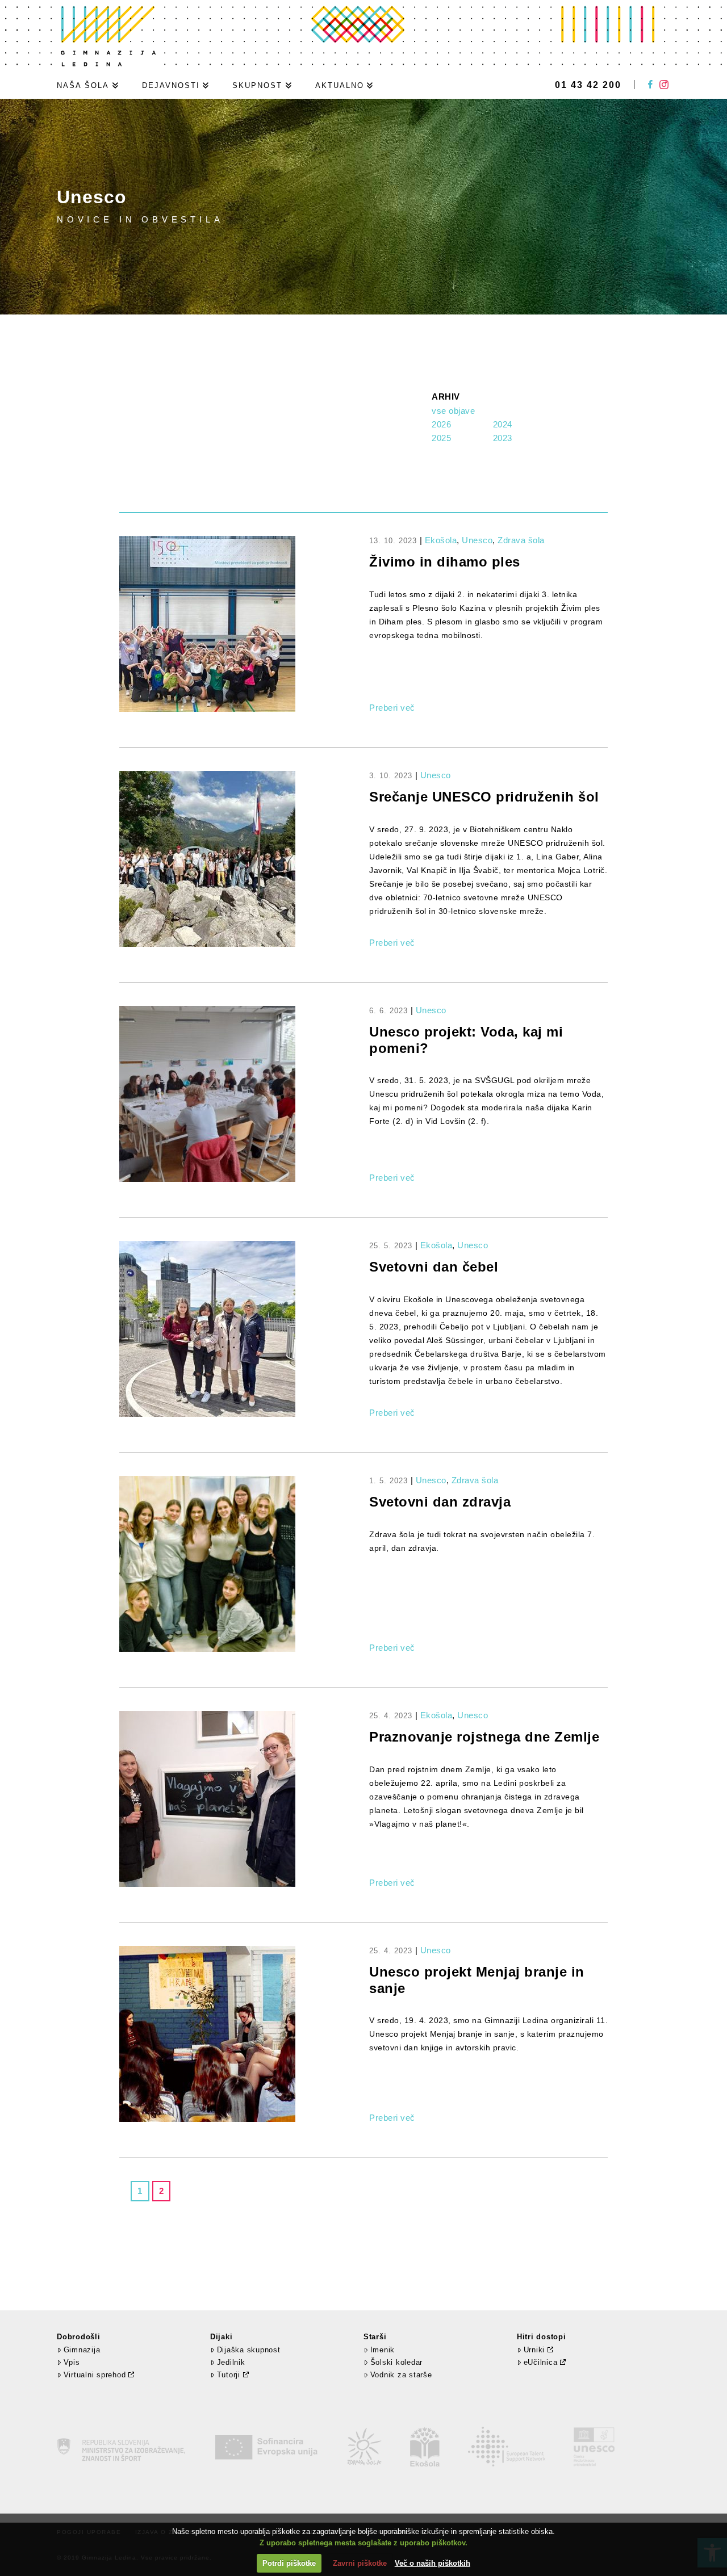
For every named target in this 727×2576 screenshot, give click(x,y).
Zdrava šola (521, 540)
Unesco (477, 540)
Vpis (72, 2362)
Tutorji (229, 2375)
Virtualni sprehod (95, 2375)
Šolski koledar (396, 2362)
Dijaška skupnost (249, 2350)
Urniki (534, 2350)
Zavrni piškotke (360, 2563)
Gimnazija (82, 2350)
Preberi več (392, 708)
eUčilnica (541, 2362)
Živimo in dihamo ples (445, 562)
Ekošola (441, 540)
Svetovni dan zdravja (440, 1502)
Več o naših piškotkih (433, 2563)
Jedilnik (231, 2362)
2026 (441, 424)
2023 (503, 438)
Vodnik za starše (401, 2375)
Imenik (383, 2350)
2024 (503, 424)
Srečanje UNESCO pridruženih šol (484, 797)
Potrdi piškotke (289, 2563)
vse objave (453, 411)
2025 (441, 438)
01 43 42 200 (588, 85)
